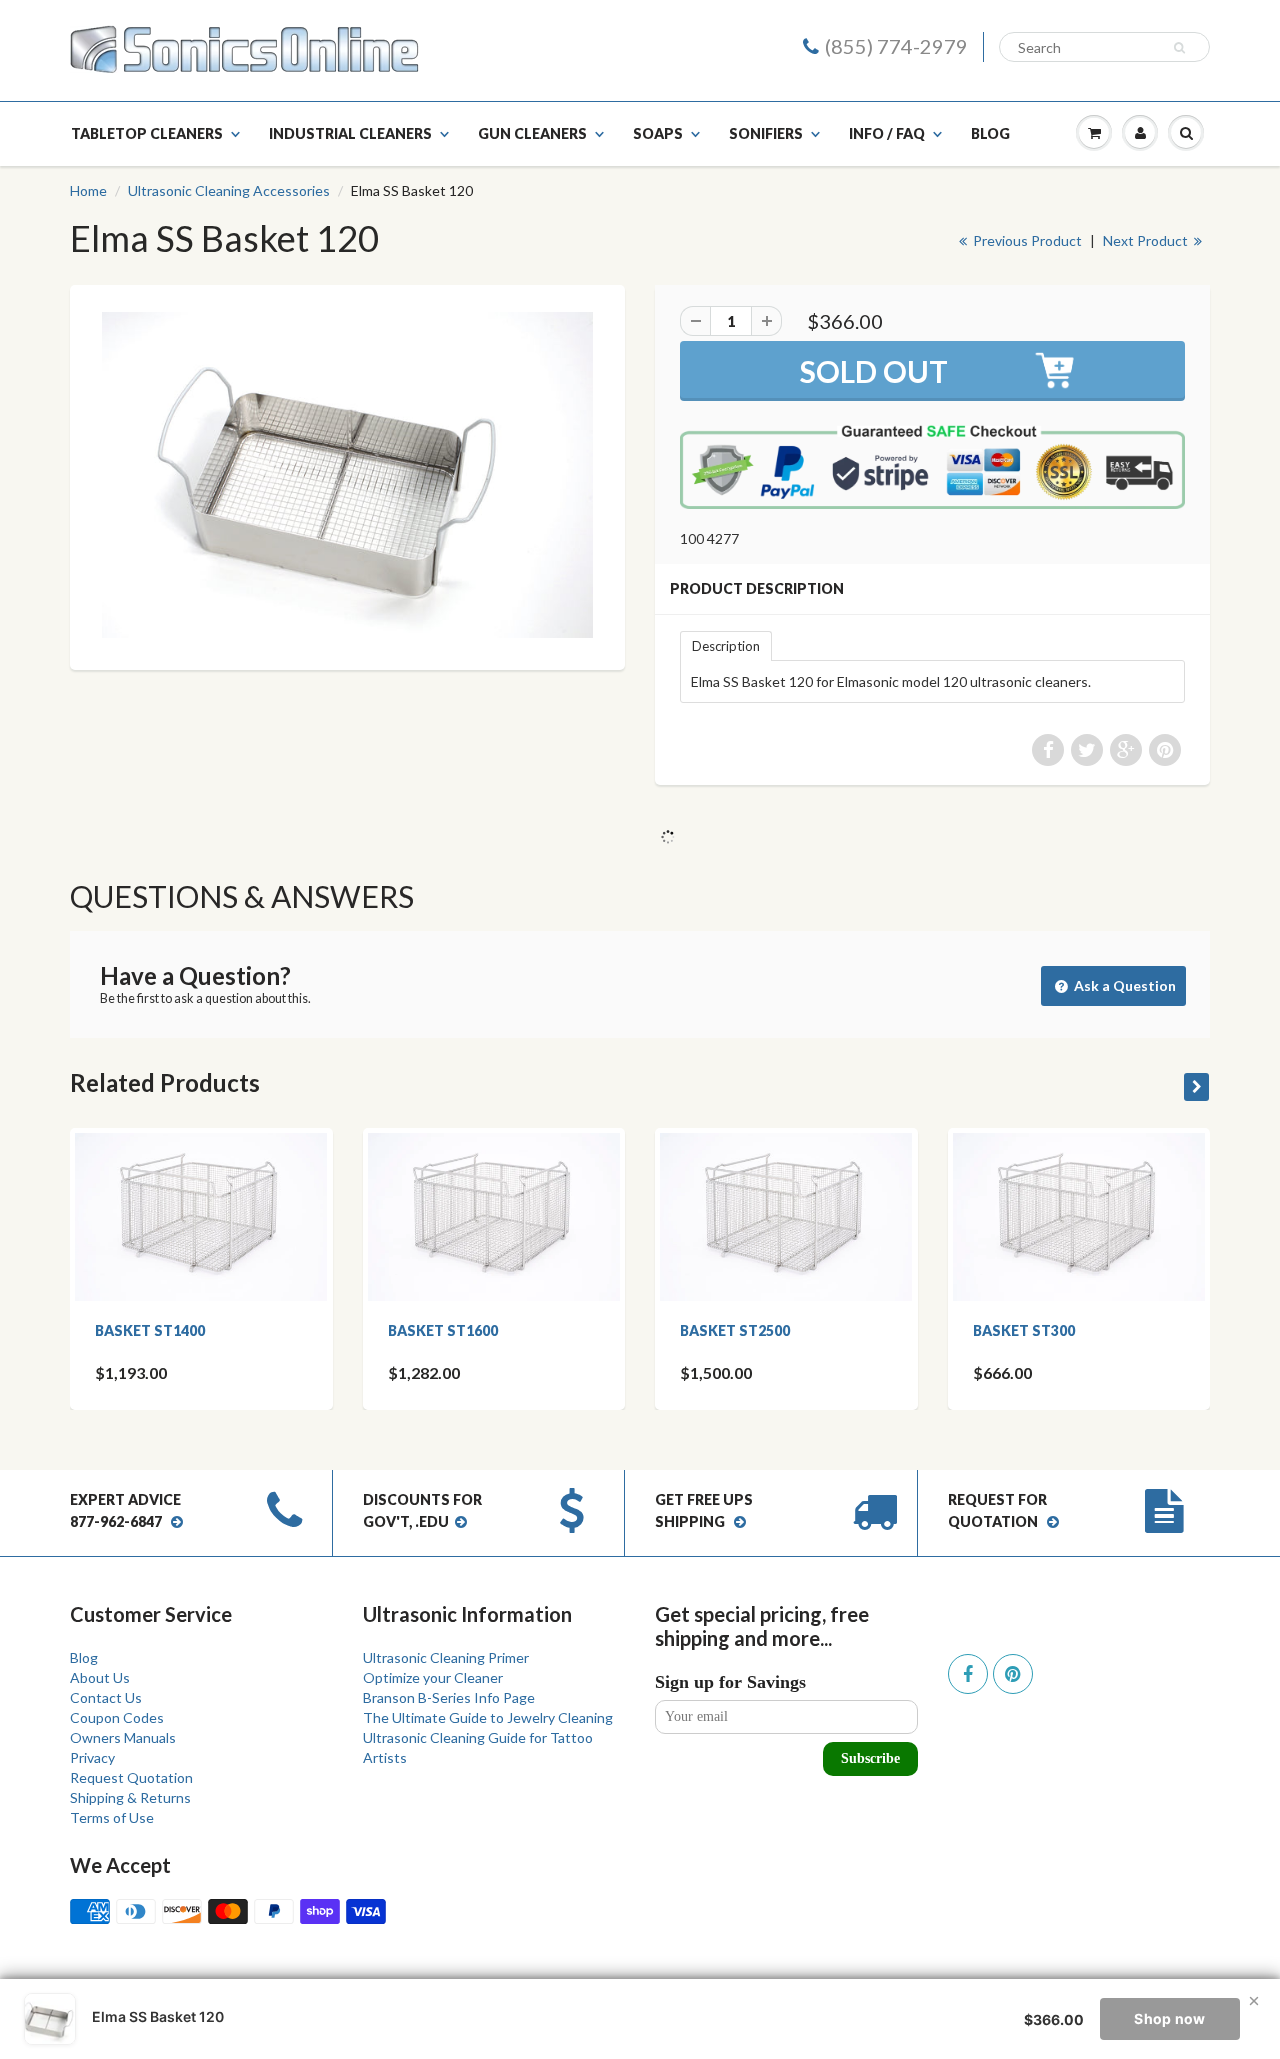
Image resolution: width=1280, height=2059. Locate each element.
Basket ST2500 (735, 1330)
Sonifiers (766, 133)
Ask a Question (1123, 985)
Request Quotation (131, 1777)
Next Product (1147, 240)
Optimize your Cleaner (433, 1677)
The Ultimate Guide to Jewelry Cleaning (488, 1717)
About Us (100, 1677)
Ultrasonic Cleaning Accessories (229, 190)
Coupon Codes (117, 1717)
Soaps (658, 133)
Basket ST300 (1024, 1330)
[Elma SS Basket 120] (347, 475)
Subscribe (870, 1758)
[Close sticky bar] (1254, 2001)
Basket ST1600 (443, 1330)
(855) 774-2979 (896, 46)
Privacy (92, 1757)
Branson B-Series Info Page (449, 1697)
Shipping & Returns (130, 1797)
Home (88, 190)
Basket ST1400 (150, 1330)
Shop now (1169, 2018)
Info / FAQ (887, 133)
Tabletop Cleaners (147, 133)
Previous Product (1026, 240)
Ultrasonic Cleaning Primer (446, 1657)
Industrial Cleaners (350, 133)
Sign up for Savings (730, 1682)
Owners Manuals (123, 1737)
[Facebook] (968, 1674)
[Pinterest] (1013, 1674)
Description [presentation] (726, 646)
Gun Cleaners (532, 133)
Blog (990, 133)
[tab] (726, 645)
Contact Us (106, 1697)
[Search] (1182, 48)
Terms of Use (112, 1817)
